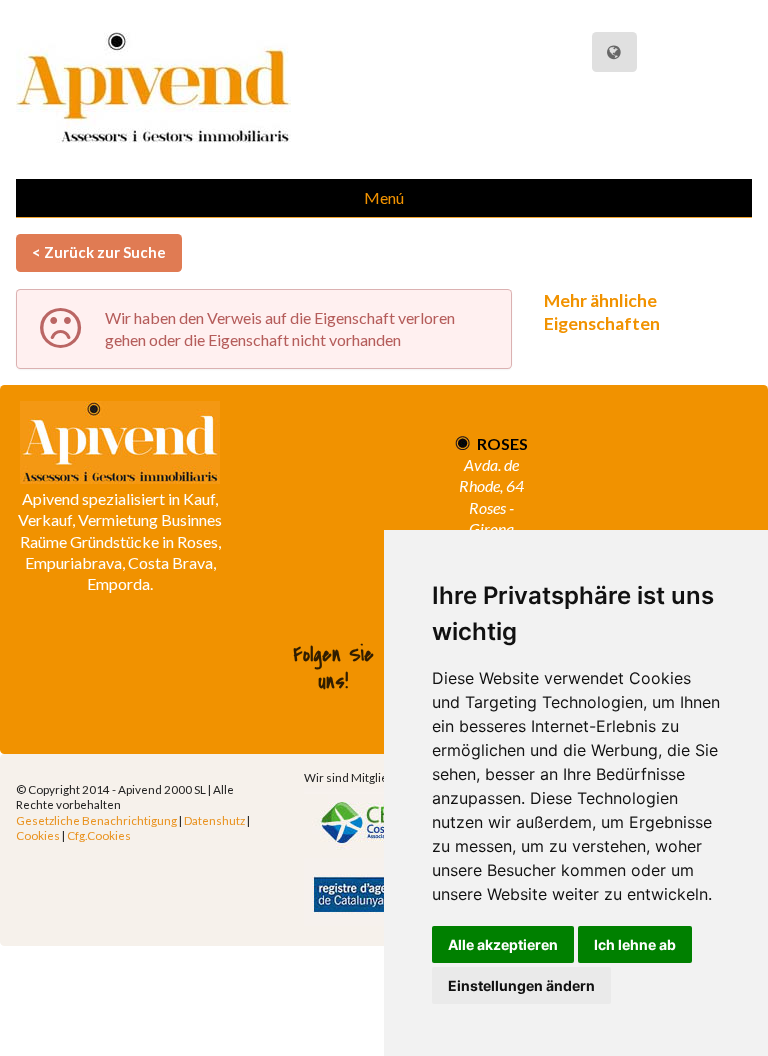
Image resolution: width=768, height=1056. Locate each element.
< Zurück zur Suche (99, 252)
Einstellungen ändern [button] (521, 985)
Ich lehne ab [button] (635, 944)
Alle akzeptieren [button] (503, 944)
